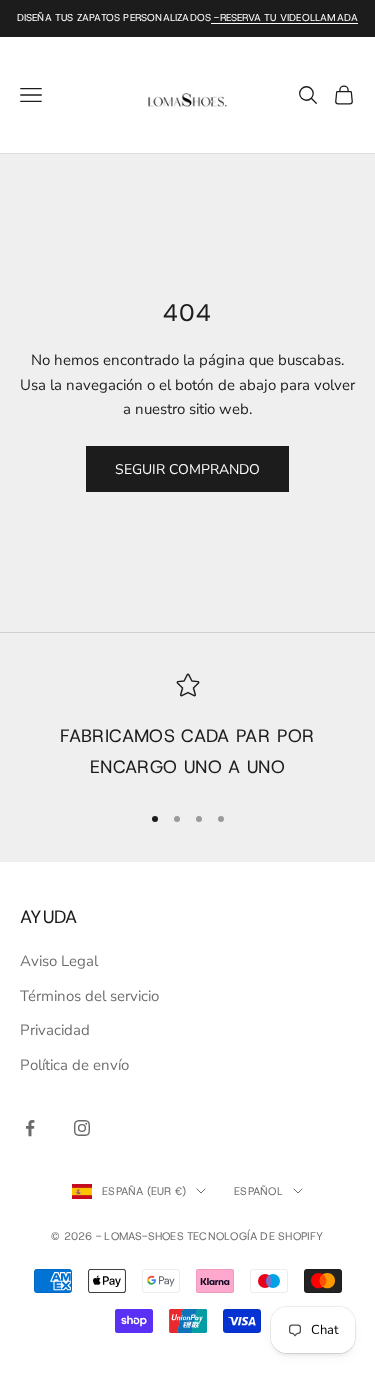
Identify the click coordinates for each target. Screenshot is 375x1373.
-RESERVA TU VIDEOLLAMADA (284, 17)
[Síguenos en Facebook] (30, 1128)
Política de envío (74, 1065)
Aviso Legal (59, 961)
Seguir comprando (187, 469)
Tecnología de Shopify (255, 1236)
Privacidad (55, 1030)
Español (258, 1191)
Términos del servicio (89, 996)
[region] (187, 728)
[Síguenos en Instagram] (82, 1128)
